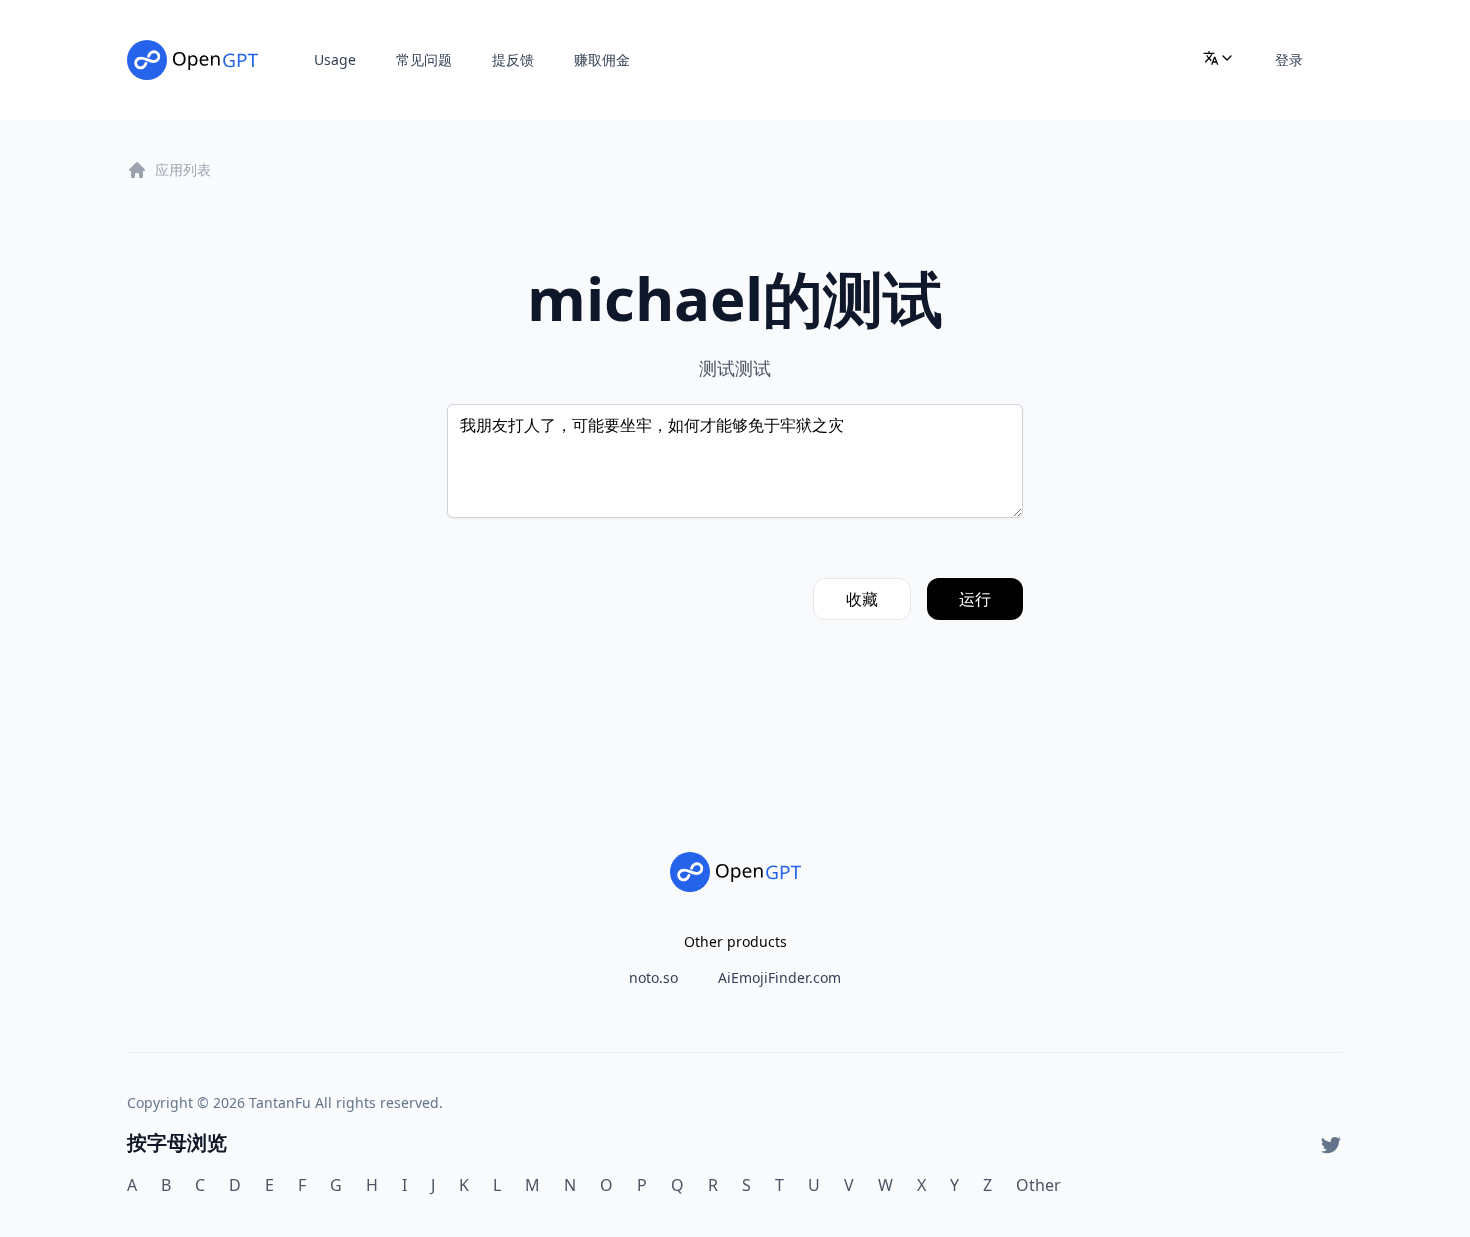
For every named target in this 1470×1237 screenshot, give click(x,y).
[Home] (192, 60)
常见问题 (424, 59)
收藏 (862, 599)
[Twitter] (1331, 1145)
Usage (335, 59)
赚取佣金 (602, 59)
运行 (975, 599)
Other (1038, 1185)
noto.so (653, 977)
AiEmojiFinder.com (779, 977)
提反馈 (513, 59)
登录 (1289, 59)
